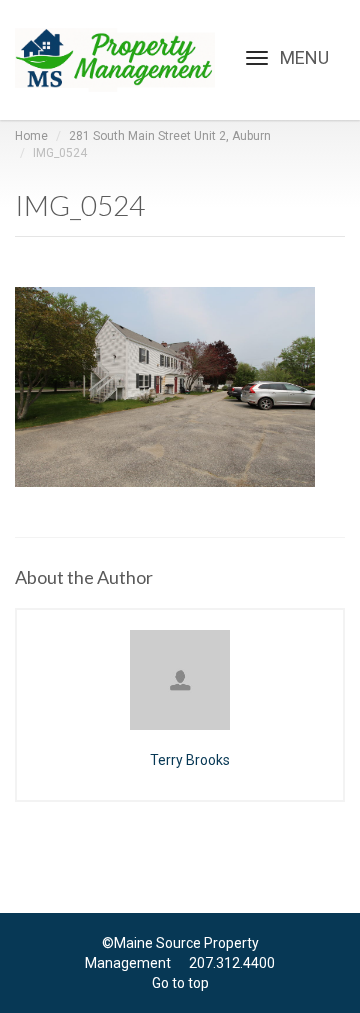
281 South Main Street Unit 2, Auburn (170, 136)
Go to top (180, 983)
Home (31, 136)
